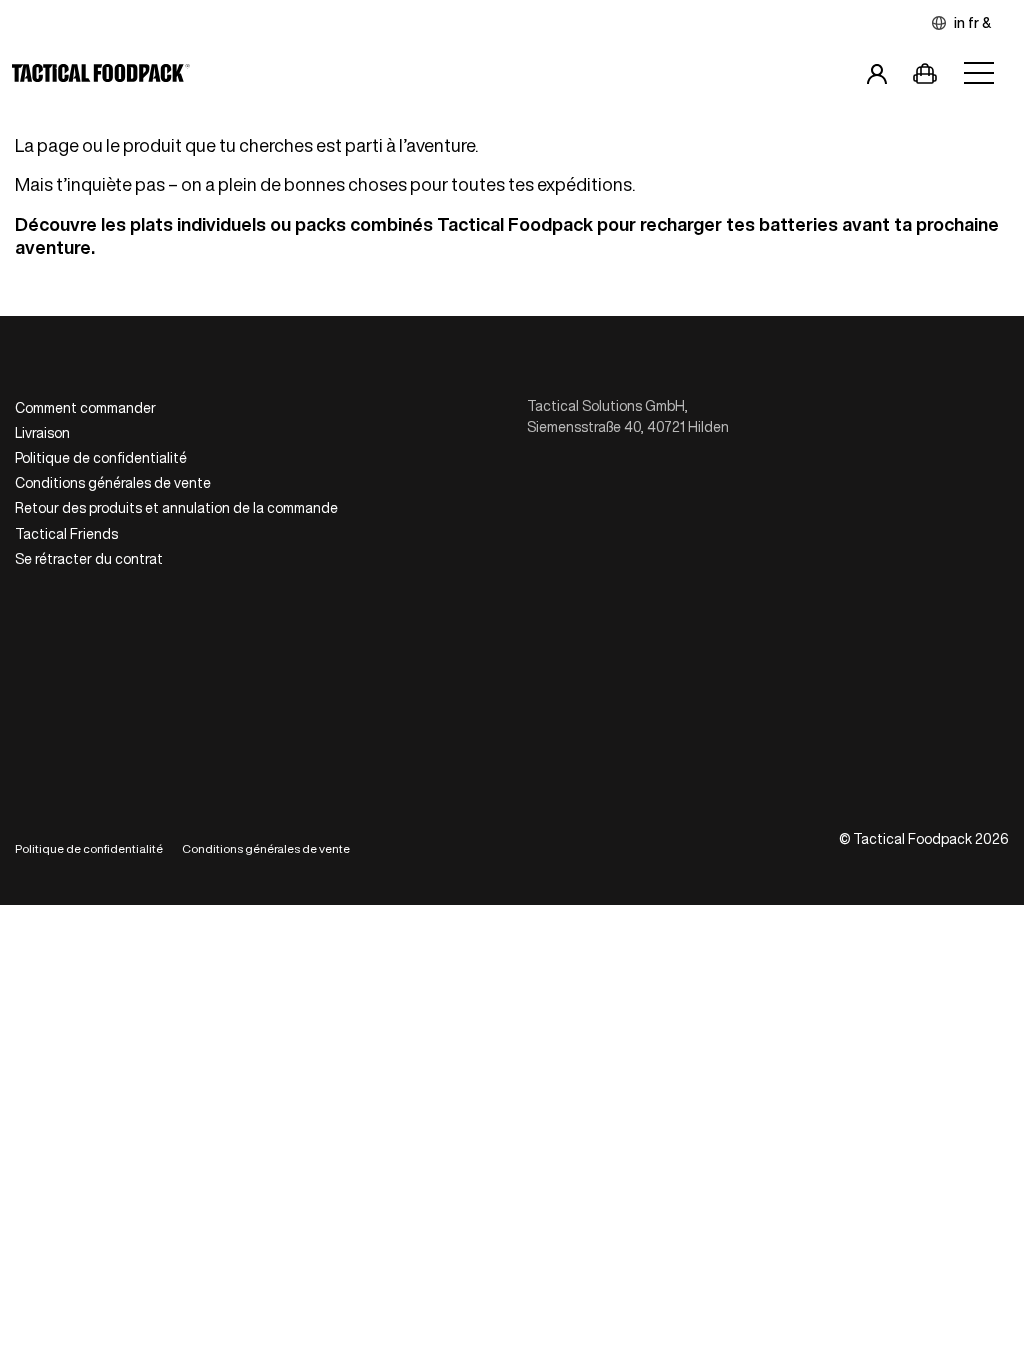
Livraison (42, 433)
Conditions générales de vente (113, 483)
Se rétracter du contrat (89, 559)
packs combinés (364, 224)
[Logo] (101, 77)
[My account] (877, 77)
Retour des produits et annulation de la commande (176, 508)
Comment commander (85, 408)
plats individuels (198, 224)
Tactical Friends (66, 534)
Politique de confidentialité (101, 458)
